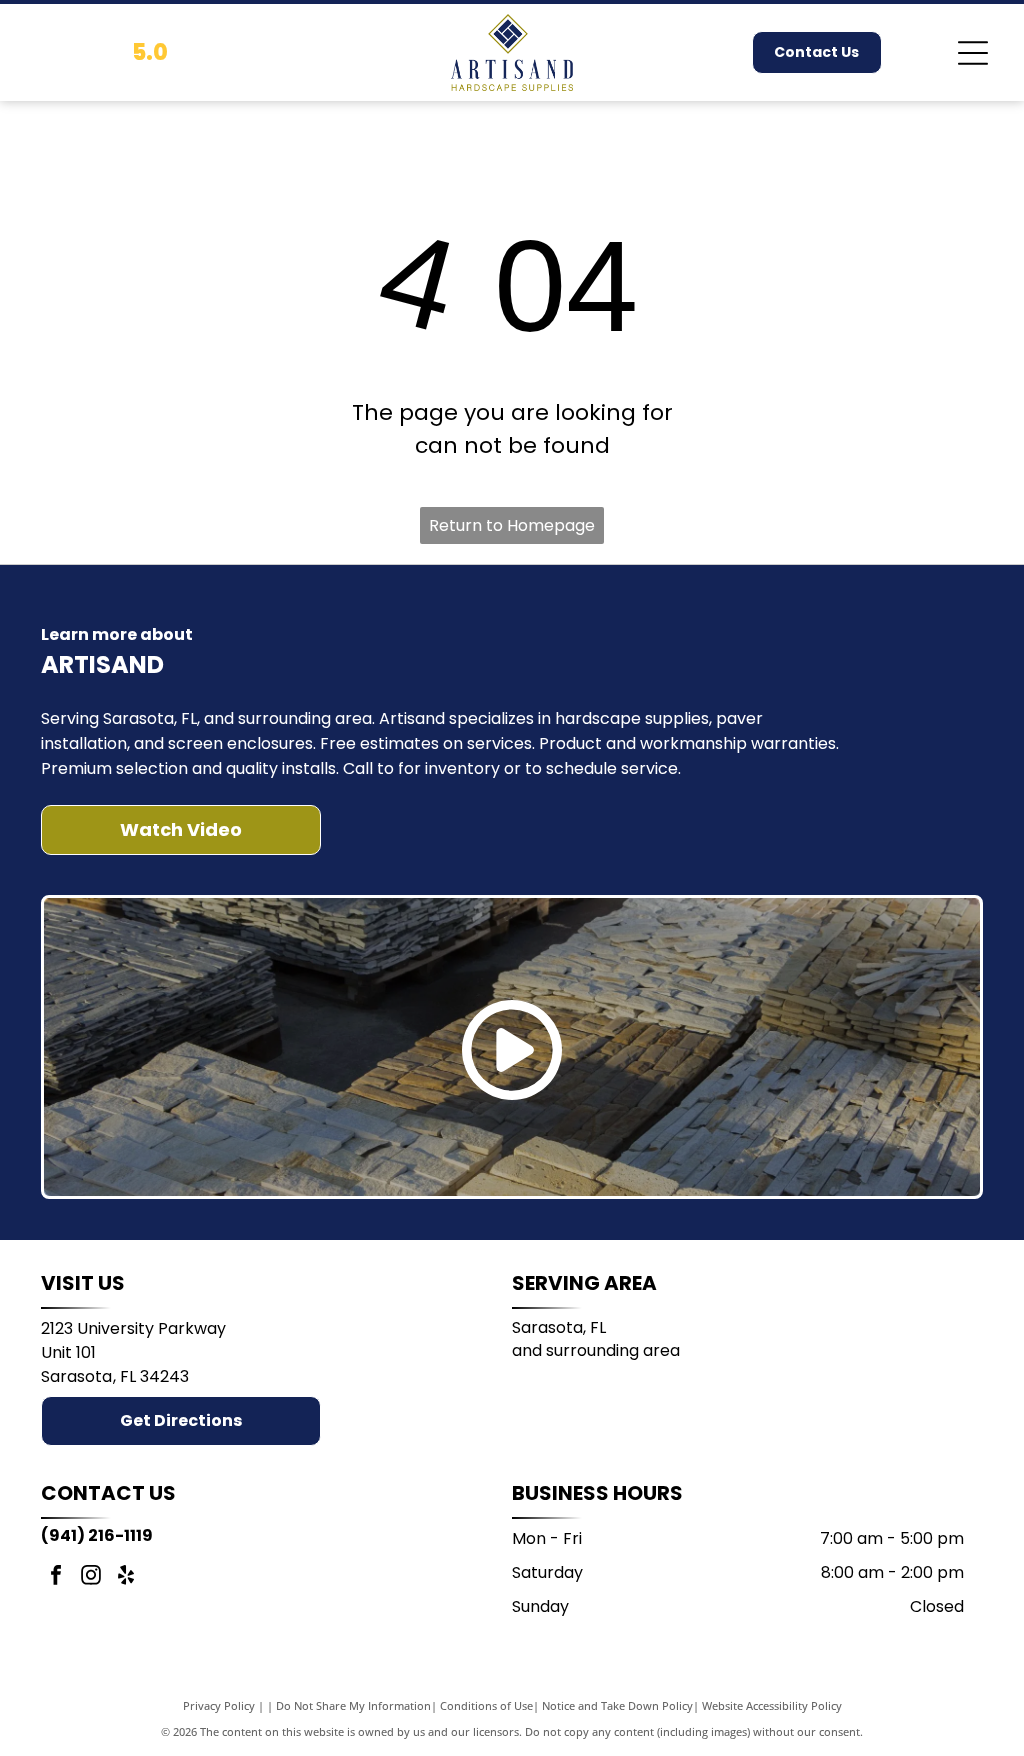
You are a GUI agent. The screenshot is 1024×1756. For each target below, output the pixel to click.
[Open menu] (973, 53)
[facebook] (56, 1577)
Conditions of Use (486, 1705)
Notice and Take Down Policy (617, 1705)
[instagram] (91, 1577)
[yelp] (126, 1577)
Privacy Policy (219, 1705)
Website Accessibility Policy (772, 1705)
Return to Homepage (512, 525)
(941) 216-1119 (97, 1535)
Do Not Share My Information (353, 1705)
